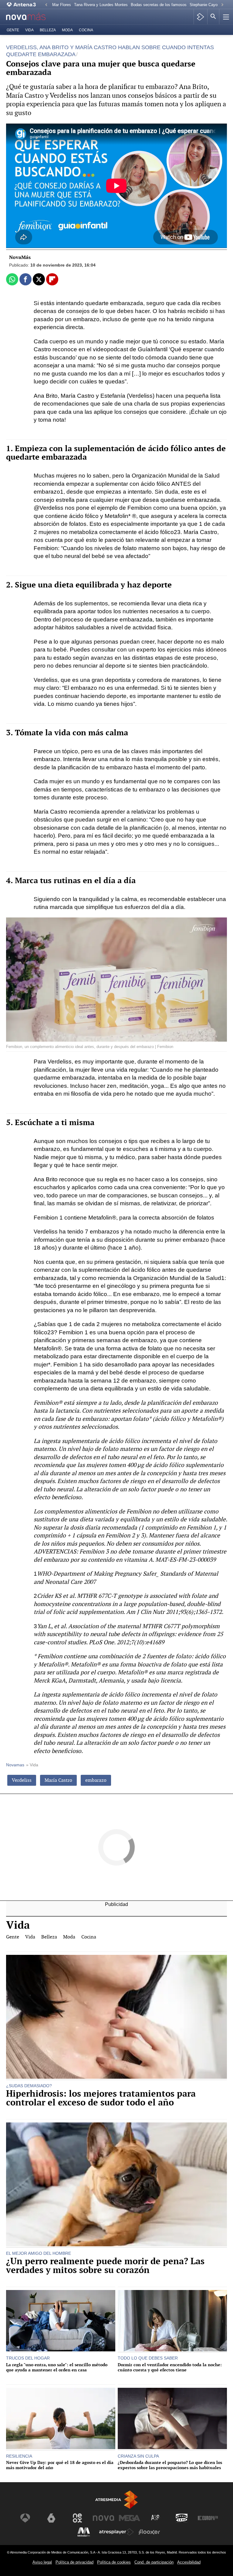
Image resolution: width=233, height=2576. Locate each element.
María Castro (58, 1780)
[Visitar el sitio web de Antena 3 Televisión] (25, 2518)
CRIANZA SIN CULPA (138, 2456)
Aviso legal (42, 2562)
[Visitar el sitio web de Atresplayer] (116, 2532)
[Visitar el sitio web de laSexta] (51, 2518)
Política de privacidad (74, 2562)
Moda (67, 30)
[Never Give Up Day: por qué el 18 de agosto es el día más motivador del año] (61, 2419)
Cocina (86, 30)
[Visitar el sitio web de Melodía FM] (84, 2532)
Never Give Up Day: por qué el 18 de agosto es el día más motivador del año (60, 2465)
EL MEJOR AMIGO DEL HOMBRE (39, 2253)
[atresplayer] (200, 17)
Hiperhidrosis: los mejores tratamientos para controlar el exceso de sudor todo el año (101, 2098)
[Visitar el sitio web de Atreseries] (156, 2518)
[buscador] (213, 17)
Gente (13, 30)
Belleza (48, 30)
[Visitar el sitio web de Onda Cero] (182, 2518)
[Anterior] (46, 5)
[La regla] (61, 2321)
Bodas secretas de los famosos (159, 5)
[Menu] (225, 17)
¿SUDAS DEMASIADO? (29, 2086)
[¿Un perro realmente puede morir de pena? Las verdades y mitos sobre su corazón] (116, 2185)
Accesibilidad (189, 2562)
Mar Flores (62, 5)
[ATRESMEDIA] (116, 2500)
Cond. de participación (154, 2562)
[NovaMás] (30, 17)
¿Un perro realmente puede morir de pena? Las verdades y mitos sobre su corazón (105, 2266)
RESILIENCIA (19, 2456)
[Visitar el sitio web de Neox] (77, 2518)
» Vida (32, 1765)
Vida (29, 30)
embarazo (96, 1780)
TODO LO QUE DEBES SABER (148, 2358)
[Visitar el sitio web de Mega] (130, 2518)
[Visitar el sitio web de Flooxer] (149, 2532)
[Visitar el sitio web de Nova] (103, 2518)
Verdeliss (22, 1780)
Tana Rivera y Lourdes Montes (101, 5)
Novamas (15, 1765)
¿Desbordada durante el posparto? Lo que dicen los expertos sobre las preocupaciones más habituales (170, 2465)
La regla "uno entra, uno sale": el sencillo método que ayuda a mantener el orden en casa (57, 2367)
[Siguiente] (222, 5)
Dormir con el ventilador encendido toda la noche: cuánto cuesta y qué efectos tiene (170, 2367)
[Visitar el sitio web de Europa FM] (208, 2518)
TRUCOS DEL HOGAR (28, 2358)
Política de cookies (114, 2562)
